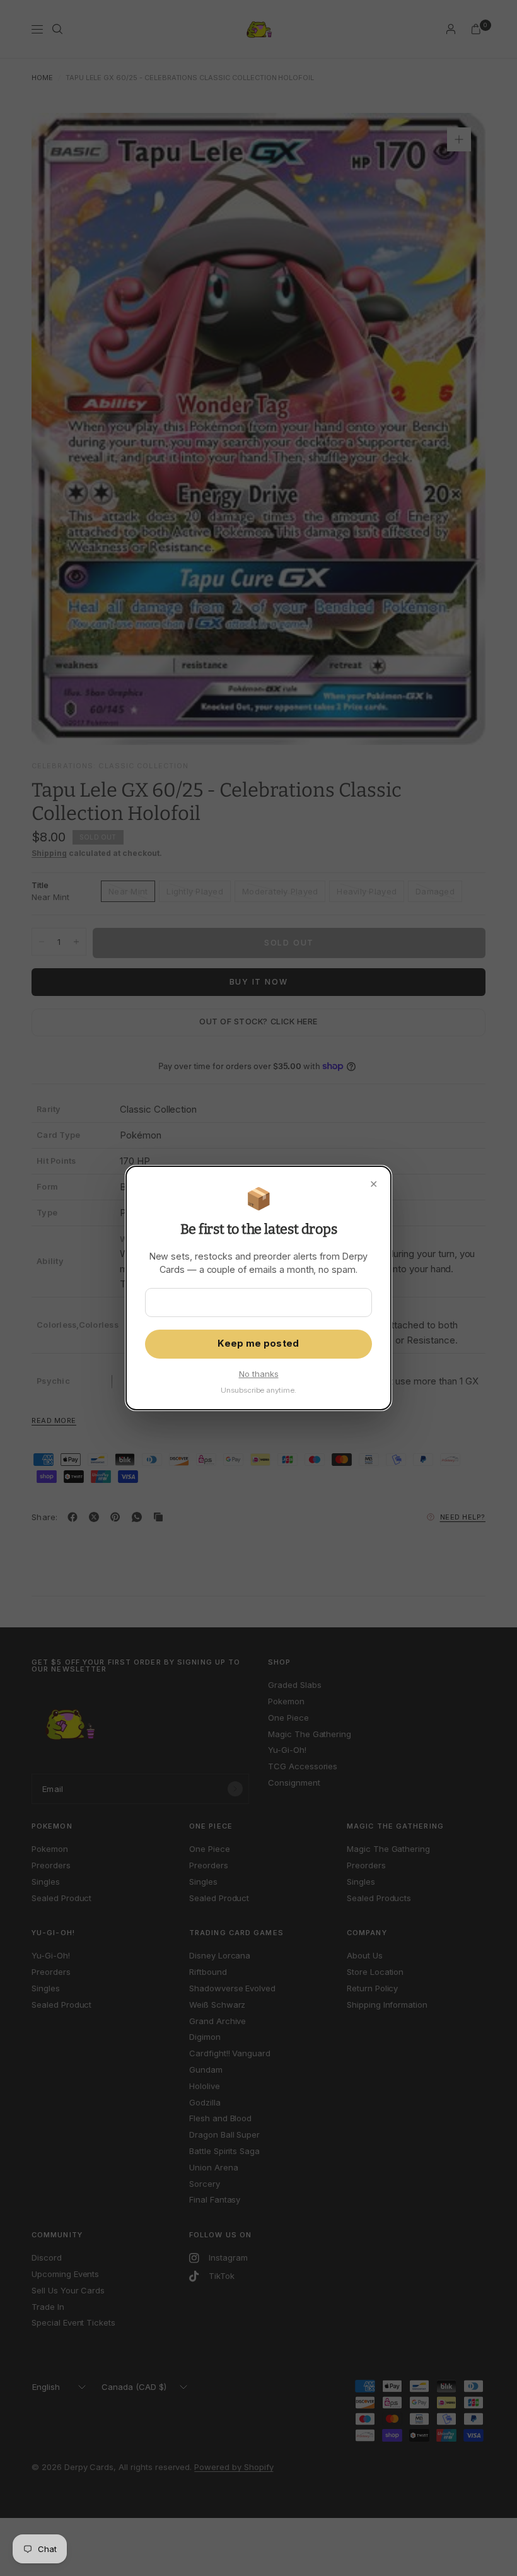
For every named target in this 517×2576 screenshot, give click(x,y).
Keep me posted (258, 1344)
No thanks (259, 1374)
